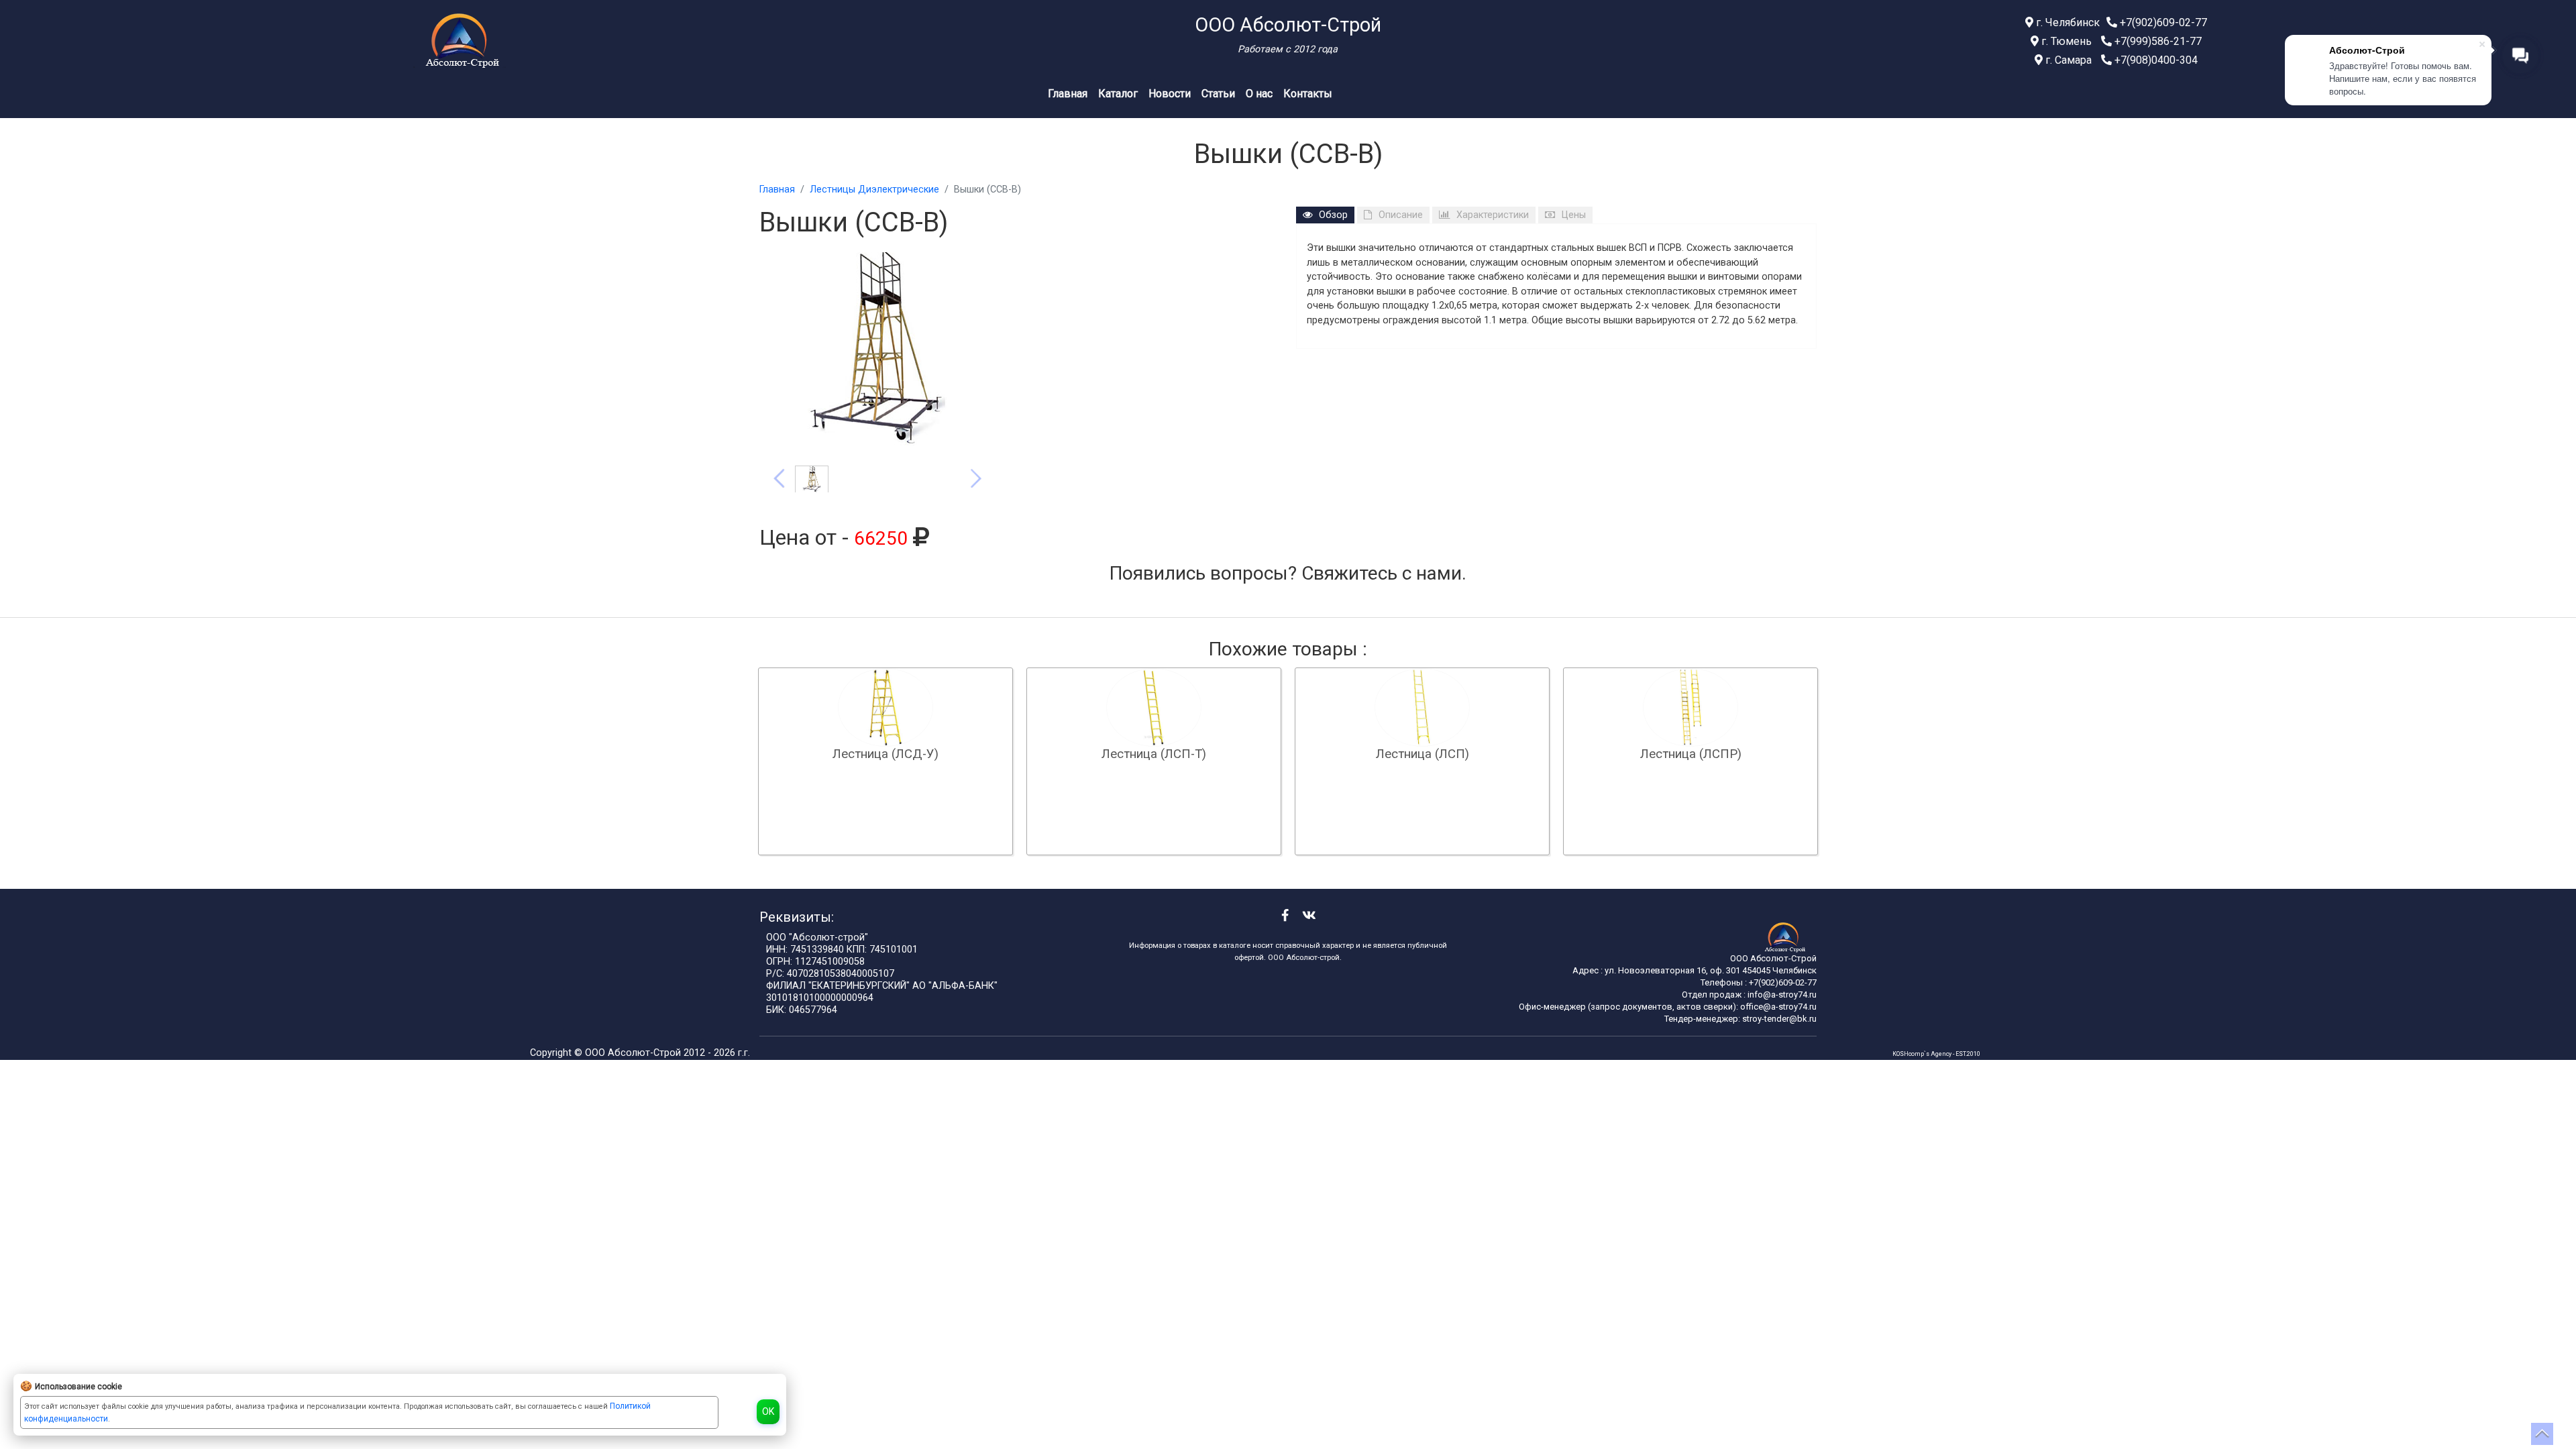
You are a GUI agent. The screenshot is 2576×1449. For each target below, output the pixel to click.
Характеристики (1493, 215)
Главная (1068, 94)
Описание (1401, 215)
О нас (1259, 94)
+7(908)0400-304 (2155, 60)
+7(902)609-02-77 (2162, 22)
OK (768, 1411)
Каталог (1118, 94)
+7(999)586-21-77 (2157, 41)
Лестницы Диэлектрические (874, 190)
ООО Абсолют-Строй (634, 1053)
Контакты (1308, 94)
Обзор (1333, 215)
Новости (1170, 94)
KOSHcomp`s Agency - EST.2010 (1936, 1054)
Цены (1574, 215)
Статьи (1218, 94)
